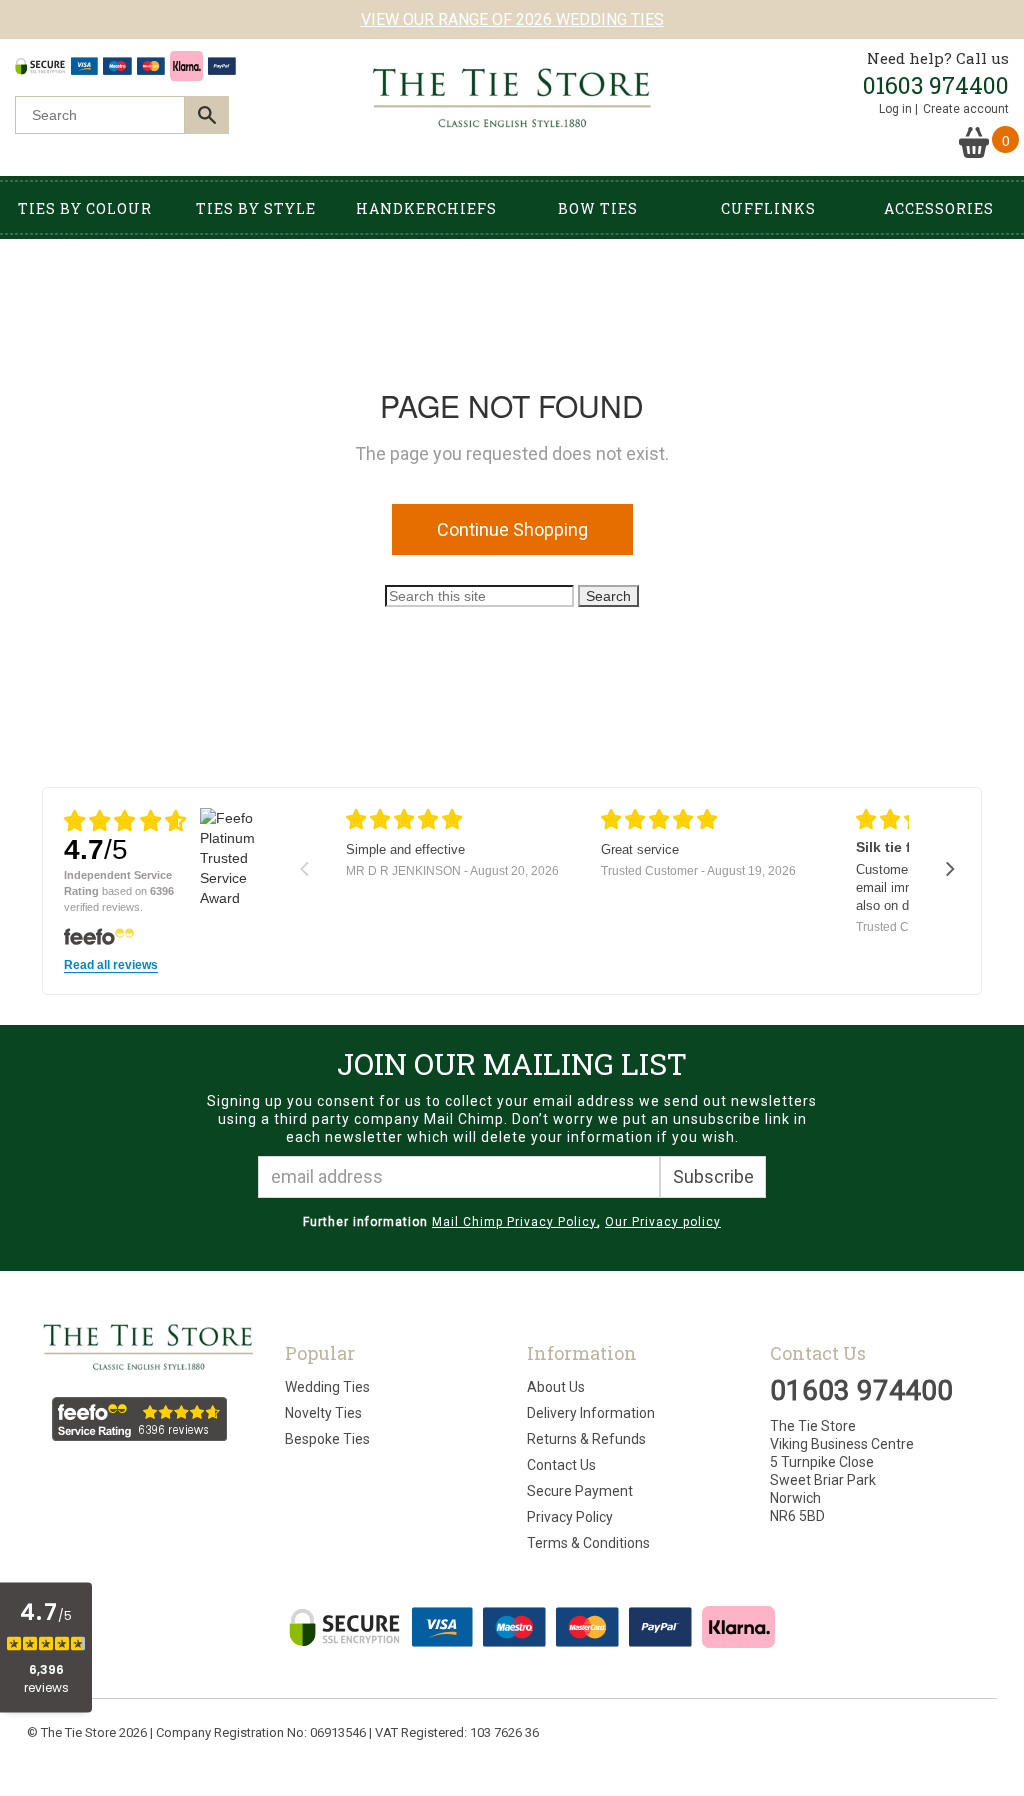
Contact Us (561, 1465)
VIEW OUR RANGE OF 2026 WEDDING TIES (512, 19)
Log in (895, 109)
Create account (966, 109)
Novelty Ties (323, 1413)
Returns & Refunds (586, 1439)
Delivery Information (591, 1413)
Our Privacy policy (663, 1222)
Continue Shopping (512, 529)
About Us (556, 1387)
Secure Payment (580, 1491)
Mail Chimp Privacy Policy (514, 1222)
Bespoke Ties (327, 1439)
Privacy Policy (570, 1517)
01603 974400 (936, 85)
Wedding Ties (327, 1387)
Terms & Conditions (588, 1543)
